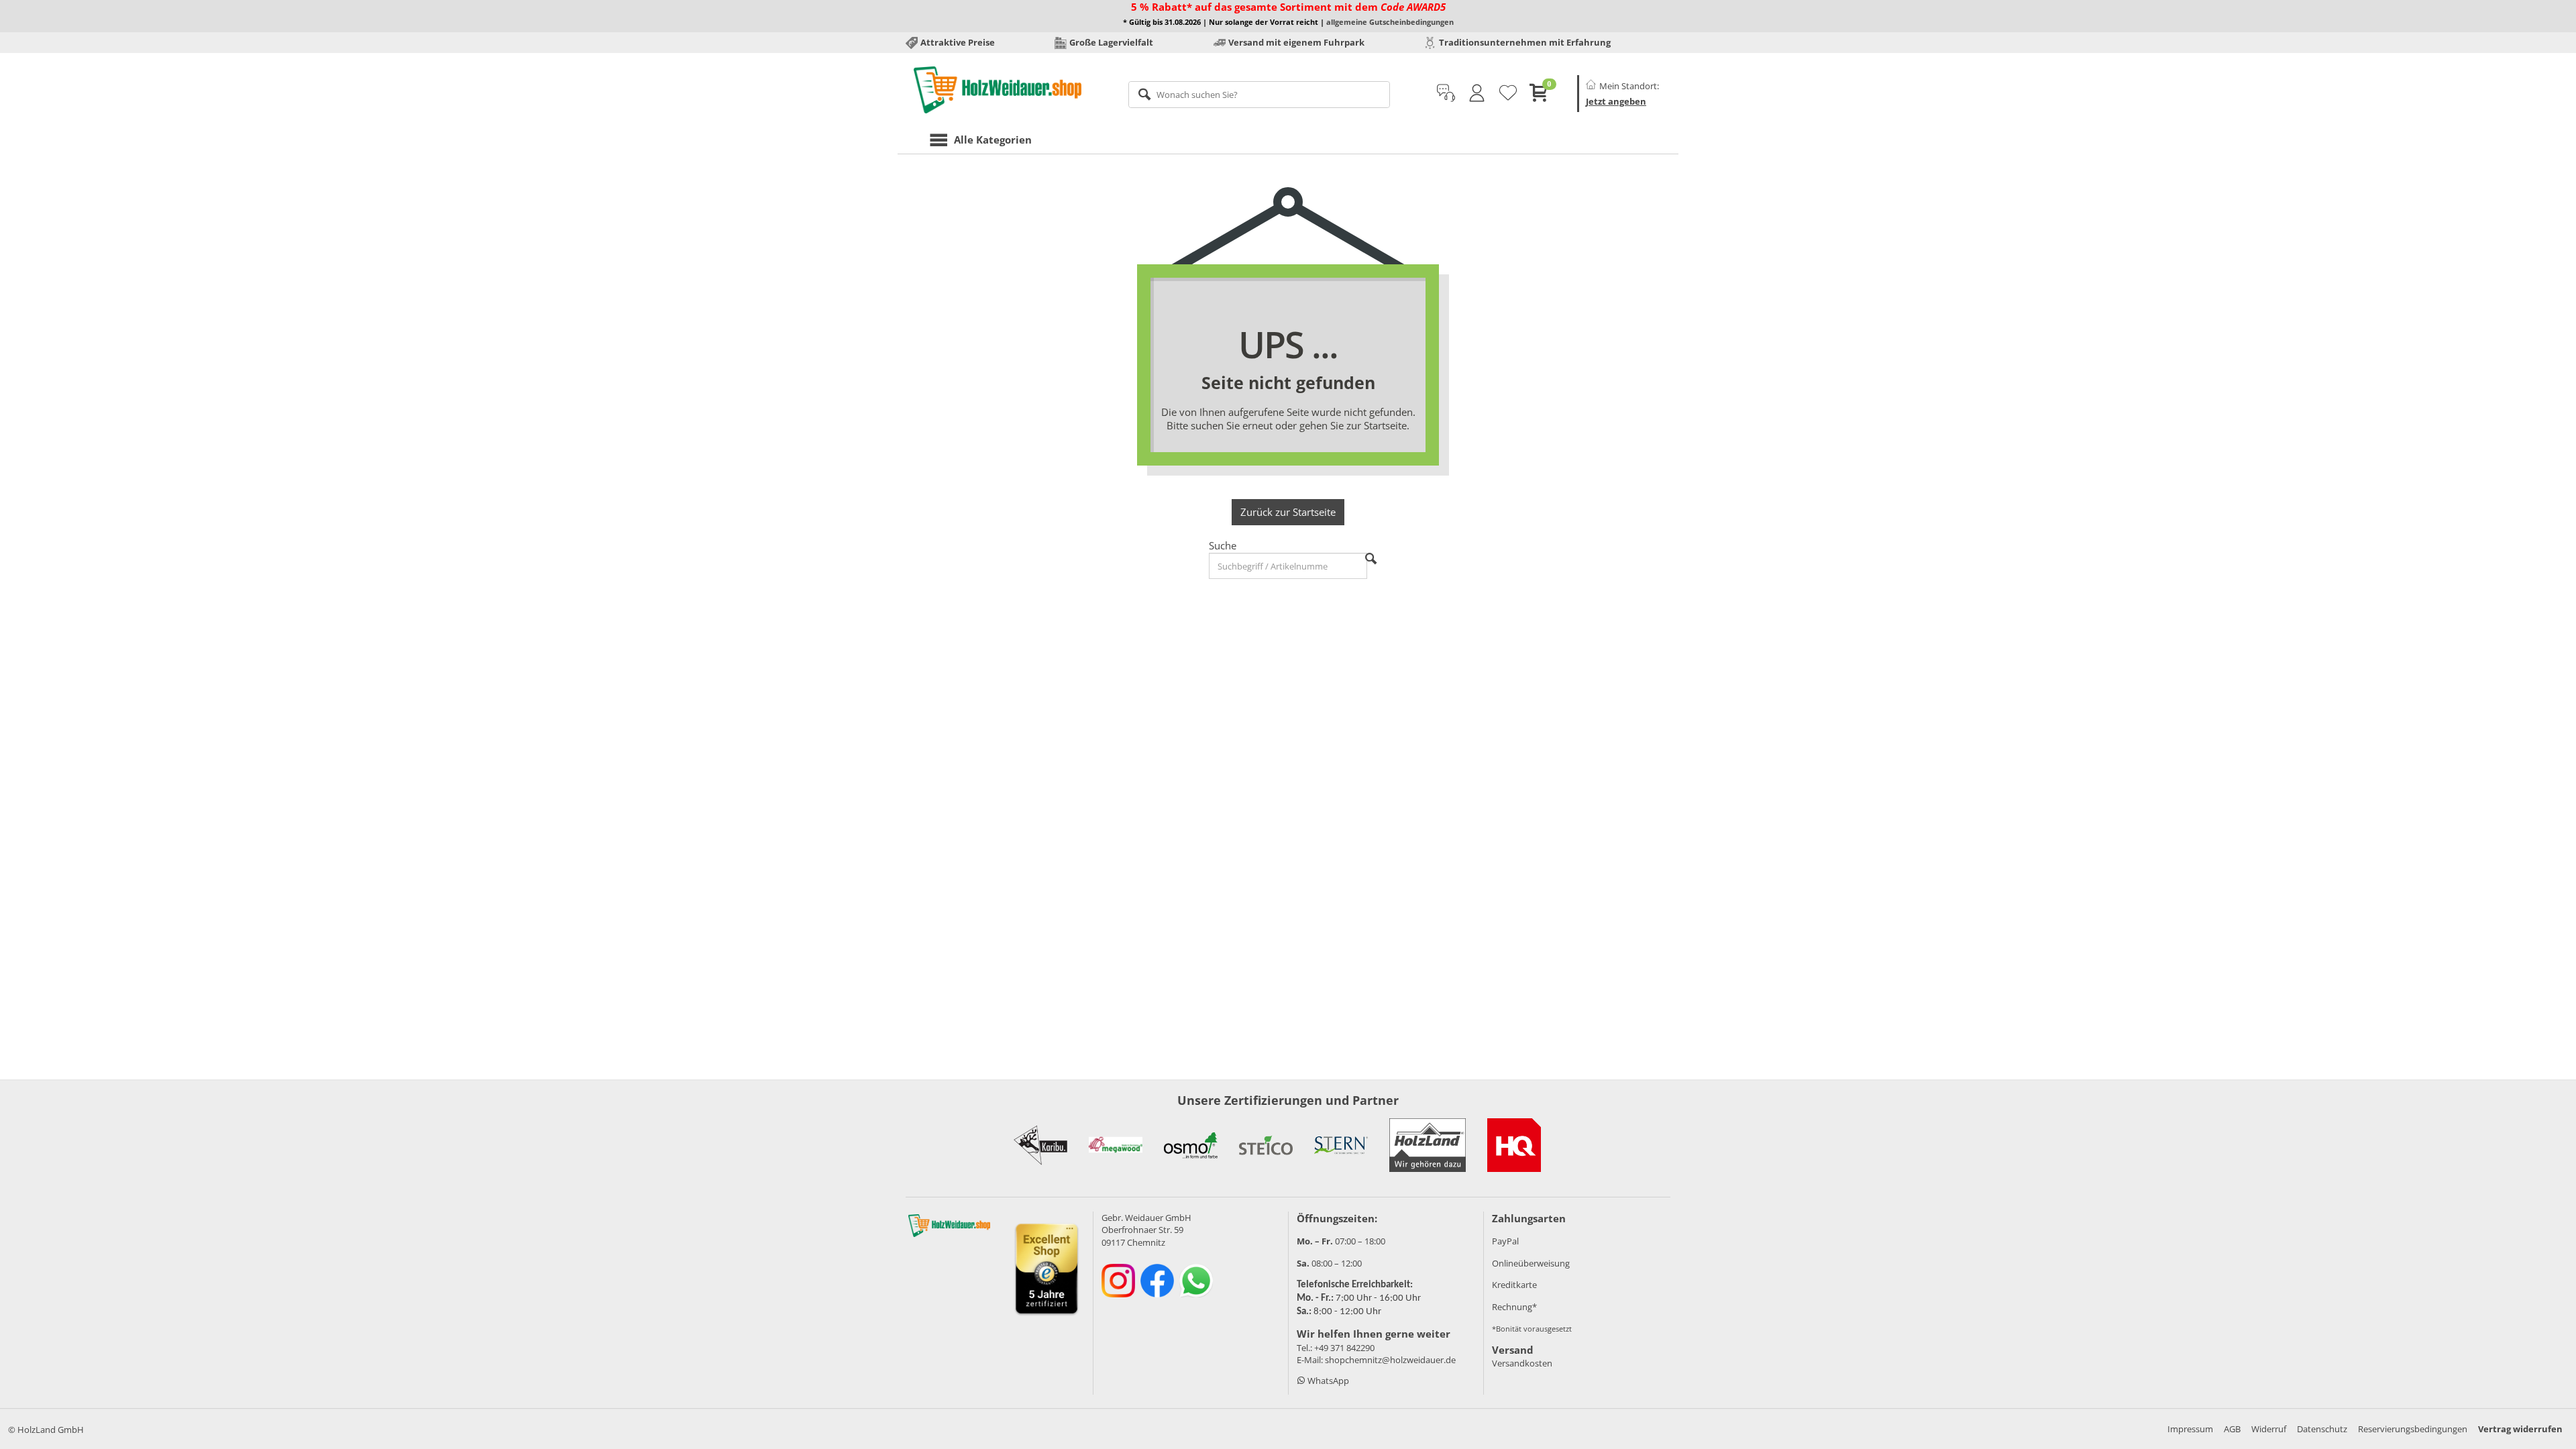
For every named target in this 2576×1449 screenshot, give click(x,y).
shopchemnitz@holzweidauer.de (1390, 1360)
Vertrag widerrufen (2520, 1429)
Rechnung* (1514, 1307)
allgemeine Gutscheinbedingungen (1390, 22)
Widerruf (2269, 1429)
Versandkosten (1522, 1363)
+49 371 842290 (1344, 1348)
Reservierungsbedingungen (2413, 1429)
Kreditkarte (1514, 1285)
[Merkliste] (1508, 93)
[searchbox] (1259, 95)
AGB (2232, 1429)
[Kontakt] (1446, 93)
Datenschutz (2322, 1429)
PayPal (1505, 1241)
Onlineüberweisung (1531, 1263)
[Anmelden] (1477, 93)
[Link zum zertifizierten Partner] (1040, 1145)
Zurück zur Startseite (1288, 512)
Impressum (2190, 1429)
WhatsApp (1327, 1381)
